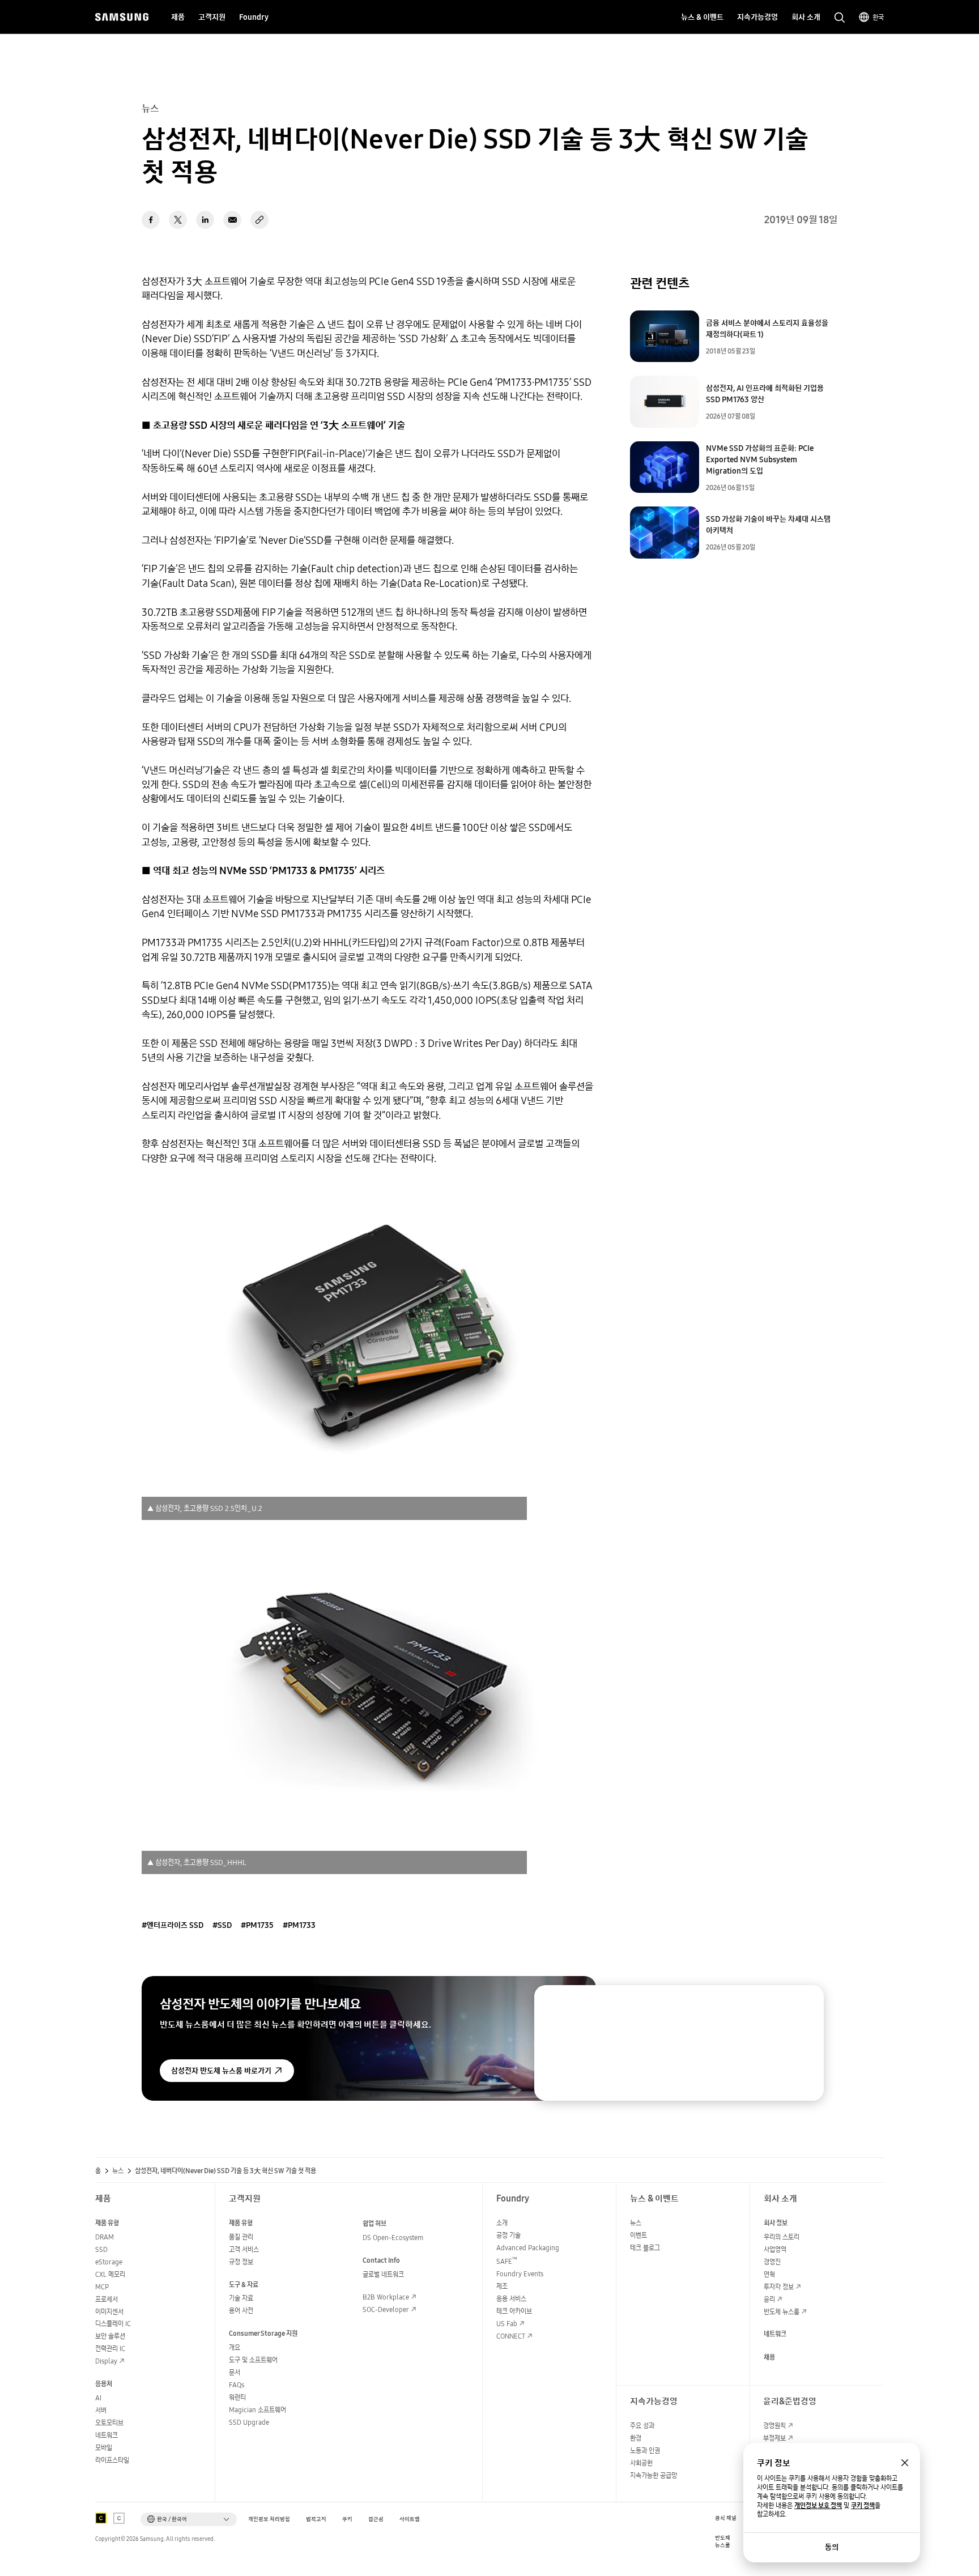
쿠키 (347, 2519)
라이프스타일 (112, 2460)
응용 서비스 (511, 2299)
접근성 (376, 2519)
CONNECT (511, 2336)
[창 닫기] (905, 2463)
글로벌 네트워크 (383, 2274)
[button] (189, 2519)
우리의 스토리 (782, 2237)
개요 (235, 2347)
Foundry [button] (254, 17)
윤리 (769, 2299)
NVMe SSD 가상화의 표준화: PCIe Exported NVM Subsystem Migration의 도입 (760, 459)
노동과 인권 (645, 2451)
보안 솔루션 (110, 2336)
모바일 (104, 2448)
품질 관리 (241, 2237)
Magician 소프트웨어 (257, 2410)
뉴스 (118, 2171)
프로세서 (107, 2299)
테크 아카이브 (514, 2311)
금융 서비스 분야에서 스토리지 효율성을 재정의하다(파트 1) (767, 329)
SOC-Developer (386, 2309)
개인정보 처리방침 (269, 2519)
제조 (502, 2286)
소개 (502, 2223)
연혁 (769, 2274)
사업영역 (775, 2249)
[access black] (101, 2518)
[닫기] (805, 2004)
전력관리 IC (110, 2349)
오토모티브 (109, 2423)
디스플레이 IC (113, 2324)
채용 (769, 2357)
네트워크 (107, 2435)
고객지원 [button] (212, 17)
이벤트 (639, 2235)
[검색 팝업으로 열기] (840, 18)
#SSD (222, 1925)
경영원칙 (774, 2426)
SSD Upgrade (249, 2422)
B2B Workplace (386, 2297)
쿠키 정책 (863, 2506)
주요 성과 (642, 2426)
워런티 (237, 2397)
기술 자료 (241, 2298)
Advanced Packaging (528, 2248)
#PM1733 (299, 1925)
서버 (101, 2410)
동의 (832, 2547)
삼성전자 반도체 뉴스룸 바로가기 (221, 2071)
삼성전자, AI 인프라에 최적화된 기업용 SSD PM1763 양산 (765, 394)
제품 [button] (178, 17)
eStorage (109, 2262)
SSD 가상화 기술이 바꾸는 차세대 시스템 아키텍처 (768, 525)
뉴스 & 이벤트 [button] (702, 17)
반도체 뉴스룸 (782, 2312)
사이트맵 (410, 2519)
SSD (101, 2249)
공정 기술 (508, 2235)
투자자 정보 (779, 2287)
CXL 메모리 (110, 2274)
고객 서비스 (244, 2249)
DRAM (105, 2237)
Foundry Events (520, 2274)
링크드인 (205, 220)
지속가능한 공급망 (654, 2475)
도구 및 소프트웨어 (253, 2360)
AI (98, 2398)
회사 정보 (776, 2223)
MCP (102, 2287)
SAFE (507, 2261)
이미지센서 (109, 2312)
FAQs (237, 2385)
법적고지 (316, 2519)
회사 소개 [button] (806, 17)
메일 (232, 220)
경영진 (772, 2262)
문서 (235, 2372)
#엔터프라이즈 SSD (173, 1925)
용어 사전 (241, 2311)
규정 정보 (241, 2262)
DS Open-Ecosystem (393, 2237)
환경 (636, 2438)
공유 (259, 220)
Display (106, 2361)
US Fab (507, 2324)
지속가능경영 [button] (757, 17)
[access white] (119, 2518)
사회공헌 (641, 2463)
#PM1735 (257, 1925)
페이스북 (151, 220)
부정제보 (774, 2438)
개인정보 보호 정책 (818, 2506)
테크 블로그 (645, 2248)
